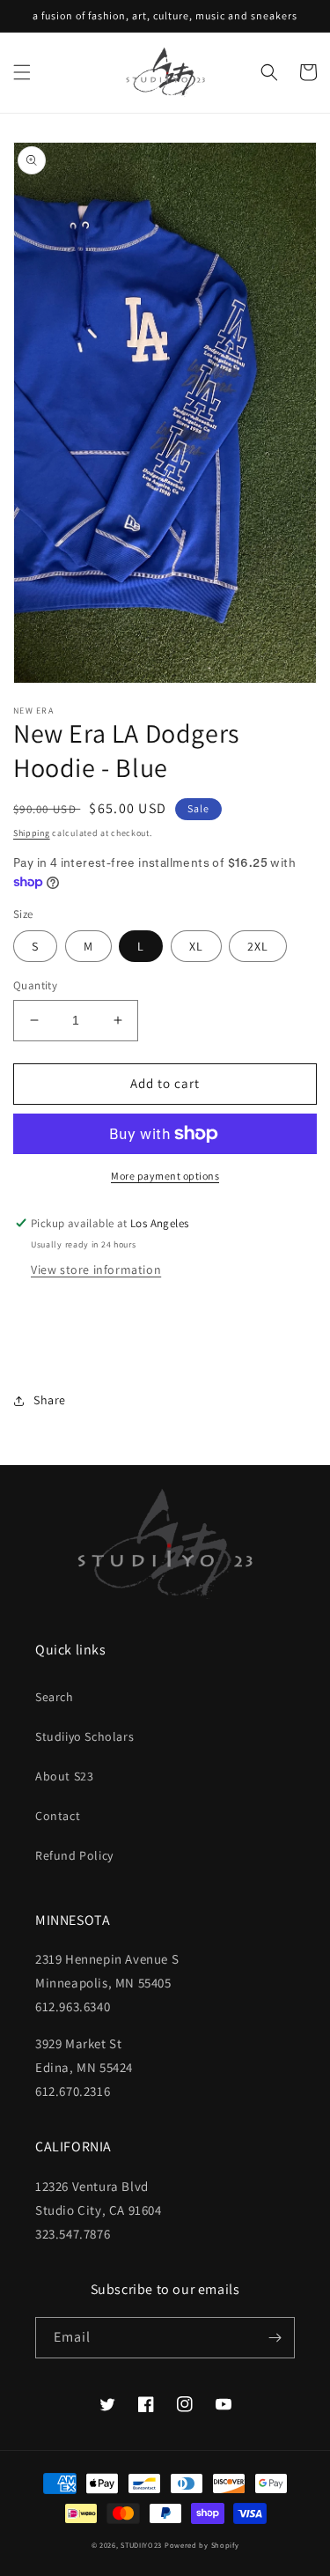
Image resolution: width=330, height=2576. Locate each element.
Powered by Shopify (202, 2545)
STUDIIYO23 (141, 2545)
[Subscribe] (275, 2338)
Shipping (32, 833)
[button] (22, 72)
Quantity (35, 985)
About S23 (64, 1776)
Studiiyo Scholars (84, 1736)
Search (55, 1697)
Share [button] (50, 1400)
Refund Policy (74, 1855)
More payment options (165, 1176)
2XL (258, 946)
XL (196, 946)
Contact (58, 1816)
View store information (96, 1269)
